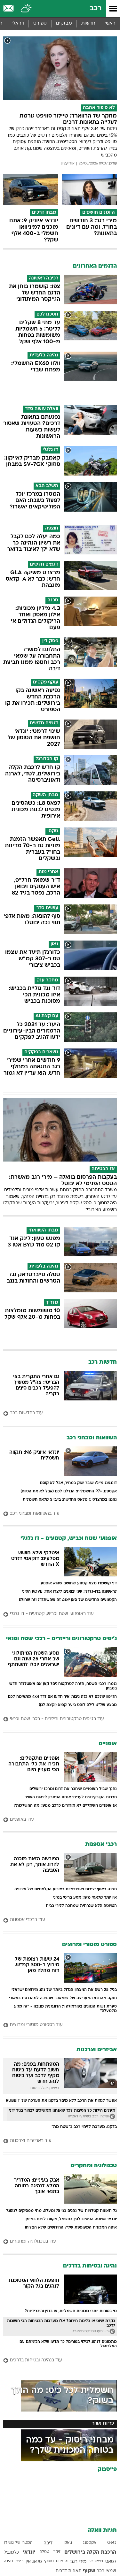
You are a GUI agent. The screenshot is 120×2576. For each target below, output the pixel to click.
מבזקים (64, 23)
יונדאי (29, 2552)
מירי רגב (78, 2562)
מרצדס (62, 2561)
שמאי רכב (106, 2571)
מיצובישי (96, 2561)
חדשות (88, 23)
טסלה (44, 2552)
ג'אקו (68, 2543)
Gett (112, 2543)
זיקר (57, 2552)
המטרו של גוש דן (18, 2543)
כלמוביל (11, 2553)
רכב (96, 8)
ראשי (110, 23)
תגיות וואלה (102, 2530)
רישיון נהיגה (14, 2561)
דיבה (48, 2543)
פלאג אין (34, 2562)
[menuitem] (88, 24)
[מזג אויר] (26, 9)
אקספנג (90, 2543)
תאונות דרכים (69, 2571)
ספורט (40, 23)
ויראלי (18, 23)
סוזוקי (49, 2561)
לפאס (111, 2562)
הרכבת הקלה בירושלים (90, 2552)
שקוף (89, 2571)
